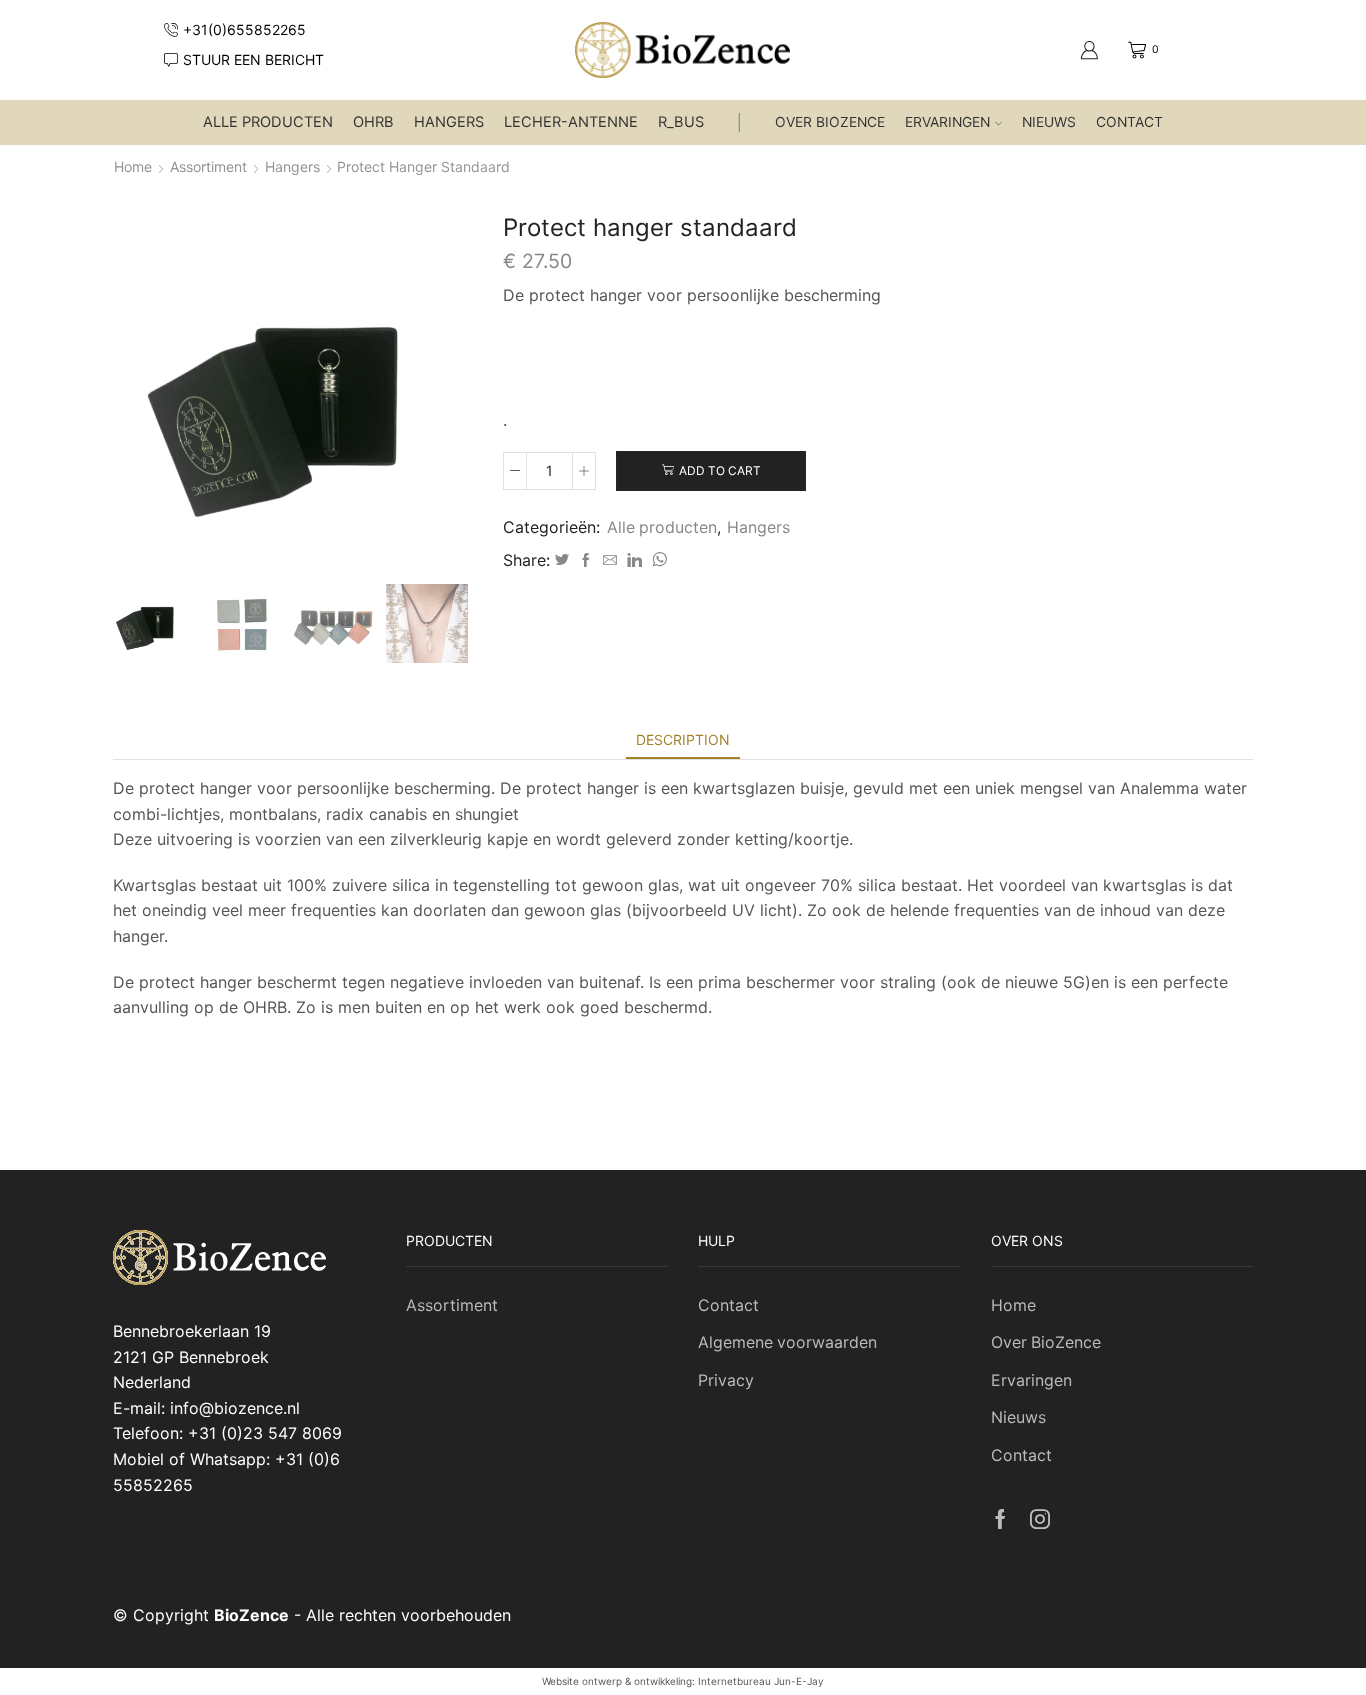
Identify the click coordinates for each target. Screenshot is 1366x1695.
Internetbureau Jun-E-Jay (761, 1681)
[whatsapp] (657, 560)
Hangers (449, 122)
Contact (1129, 122)
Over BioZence (830, 122)
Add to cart (720, 470)
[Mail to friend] (610, 560)
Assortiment (208, 166)
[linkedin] (634, 560)
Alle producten (268, 122)
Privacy (726, 1380)
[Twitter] (562, 560)
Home (133, 166)
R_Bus (681, 122)
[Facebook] (586, 560)
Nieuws (1049, 122)
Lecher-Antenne (571, 122)
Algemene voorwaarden (787, 1342)
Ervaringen (947, 122)
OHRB (373, 122)
